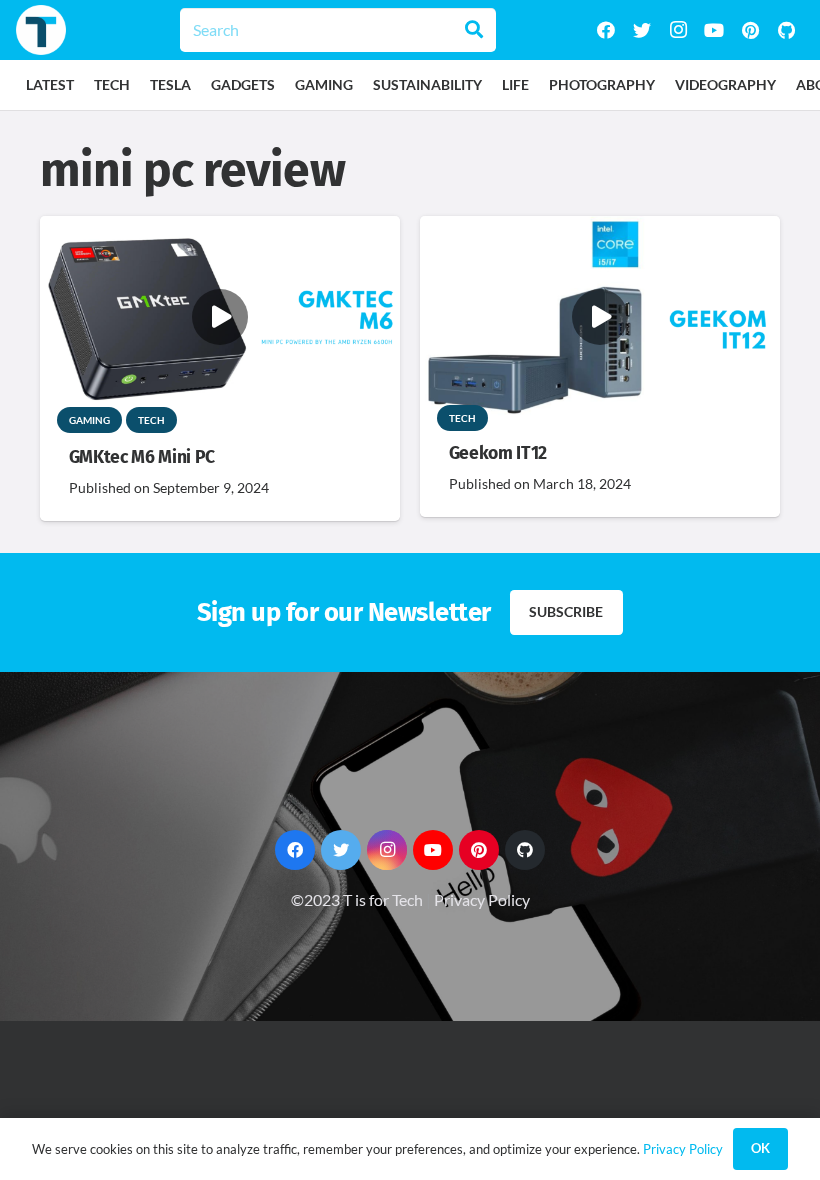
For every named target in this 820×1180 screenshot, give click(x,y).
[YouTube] (714, 30)
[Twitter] (642, 30)
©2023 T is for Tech (357, 899)
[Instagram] (678, 30)
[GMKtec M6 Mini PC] (220, 229)
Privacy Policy (482, 899)
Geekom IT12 (498, 453)
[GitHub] (786, 30)
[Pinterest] (750, 30)
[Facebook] (606, 30)
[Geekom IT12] (600, 229)
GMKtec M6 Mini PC (142, 457)
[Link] (41, 30)
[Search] (474, 30)
